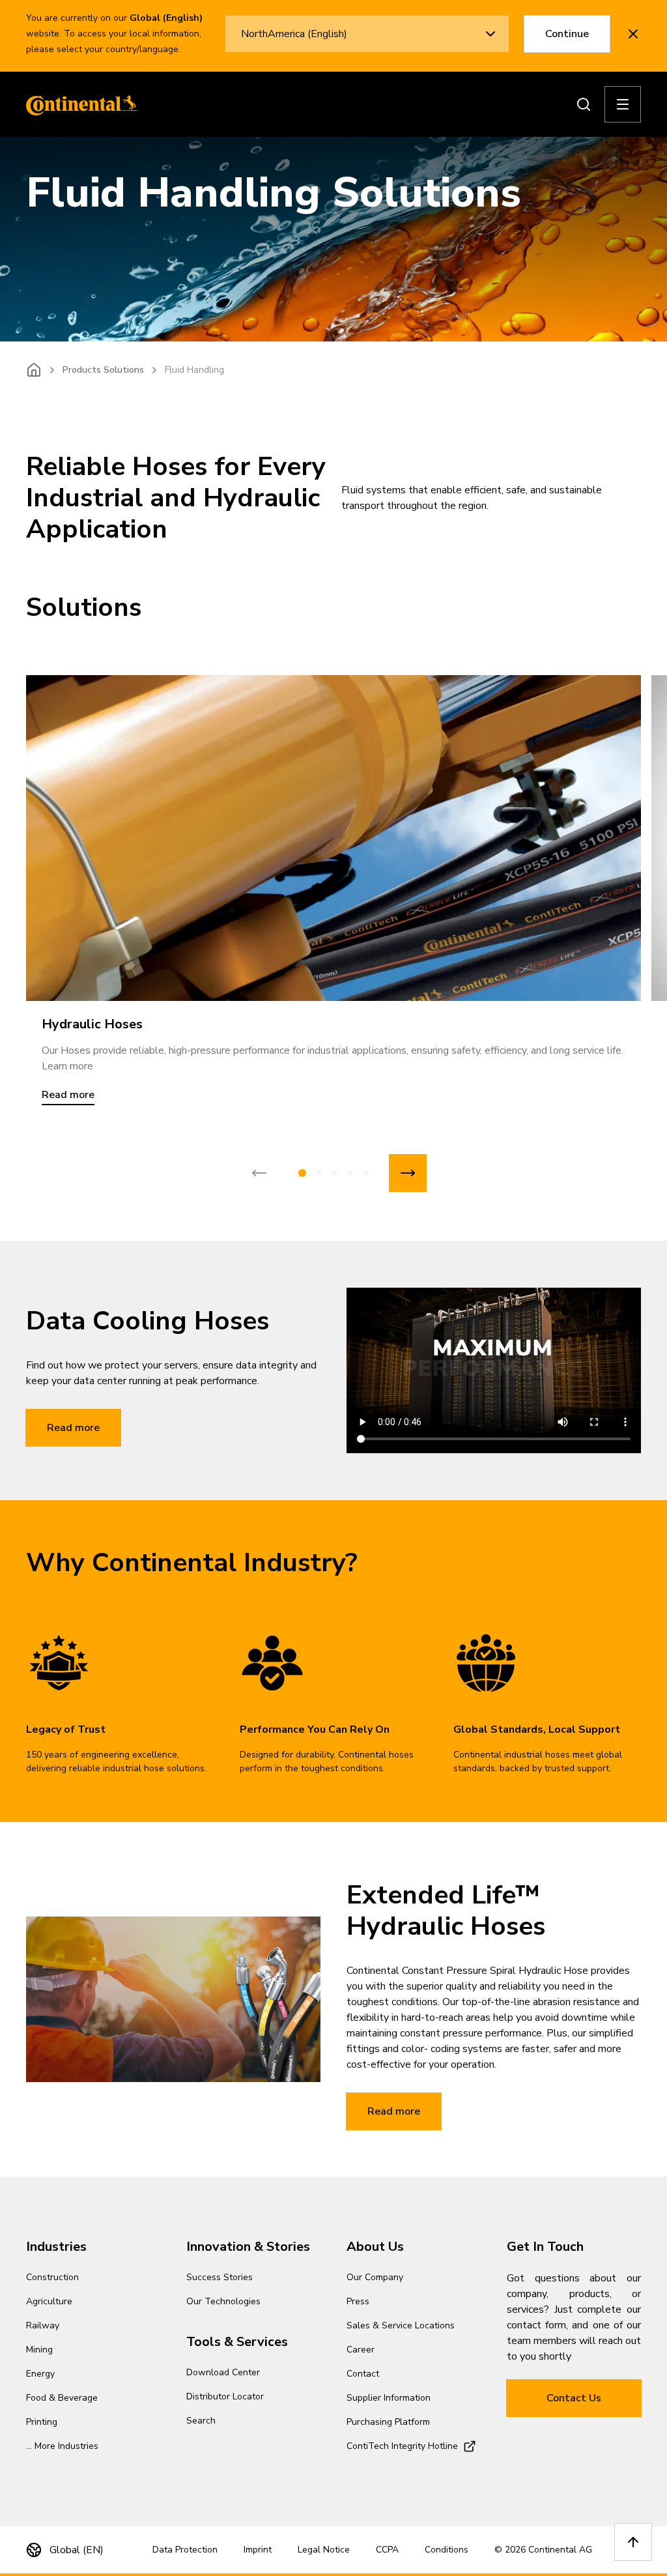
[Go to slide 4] (350, 1173)
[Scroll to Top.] (633, 2542)
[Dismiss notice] (633, 34)
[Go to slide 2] (319, 1173)
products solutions (103, 370)
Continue (567, 34)
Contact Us (574, 2398)
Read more (73, 1428)
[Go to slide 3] (335, 1173)
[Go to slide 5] (366, 1173)
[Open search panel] (584, 104)
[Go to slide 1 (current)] (302, 1173)
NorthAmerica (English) (294, 34)
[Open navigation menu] (623, 104)
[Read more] (333, 838)
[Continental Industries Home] (78, 104)
